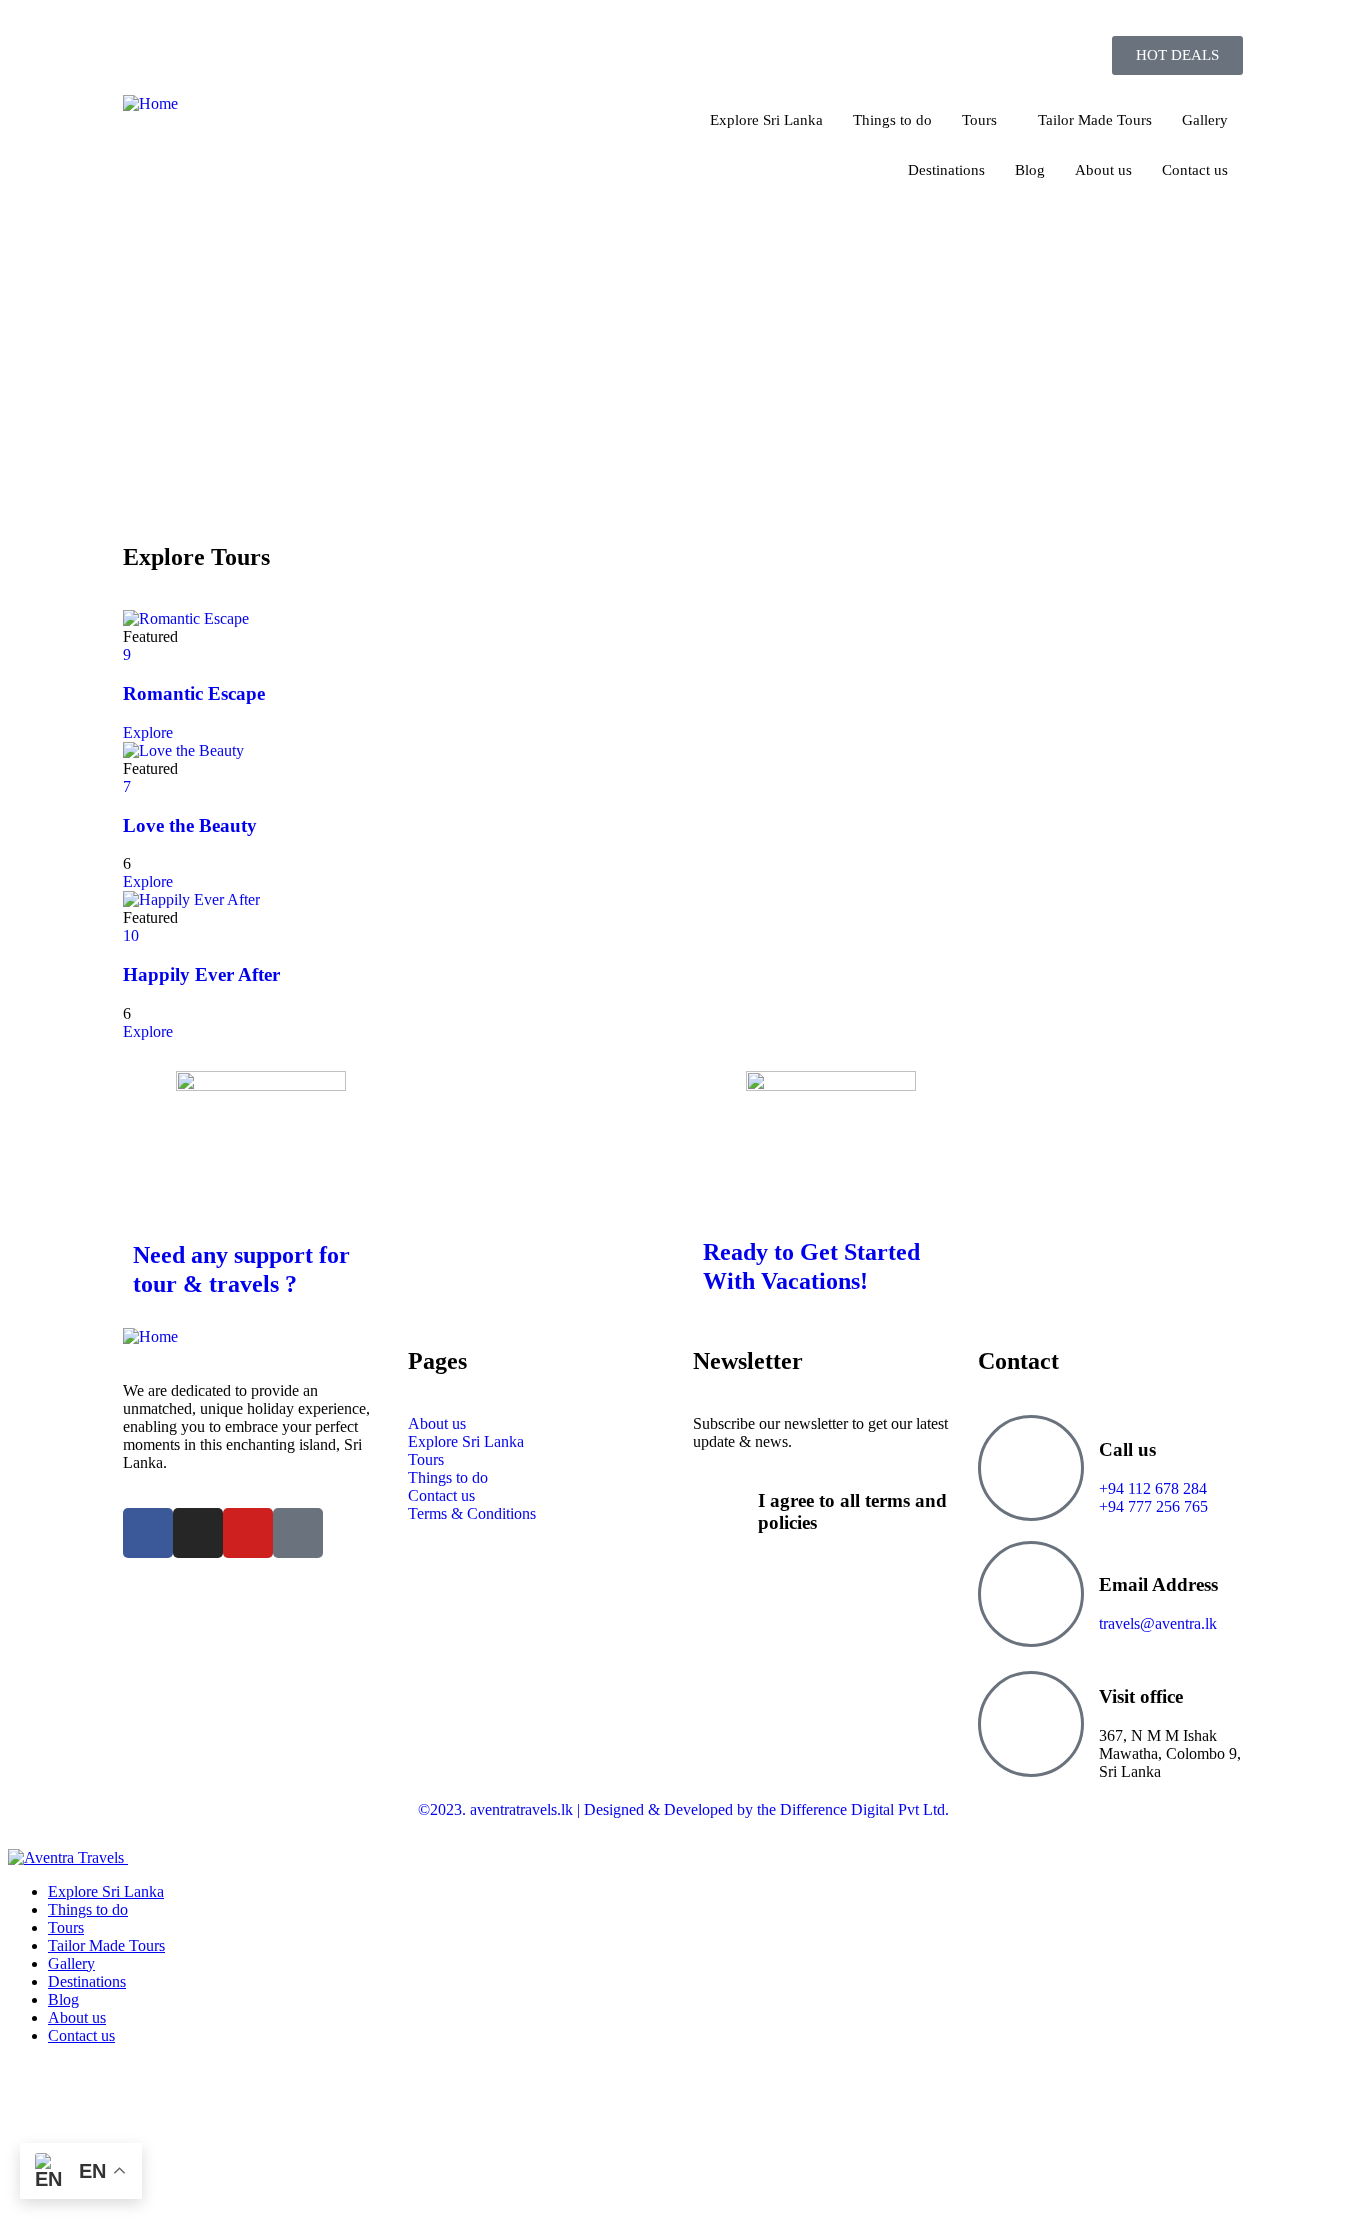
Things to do (892, 120)
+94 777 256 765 (1029, 26)
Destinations (946, 170)
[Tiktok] (298, 1533)
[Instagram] (198, 1533)
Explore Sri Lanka (766, 120)
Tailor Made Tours (1095, 120)
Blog (1030, 170)
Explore (148, 732)
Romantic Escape (194, 693)
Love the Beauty (190, 825)
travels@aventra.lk (1184, 26)
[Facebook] (148, 1533)
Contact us (1195, 170)
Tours (979, 120)
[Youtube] (248, 1533)
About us (1103, 170)
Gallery (1205, 120)
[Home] (150, 103)
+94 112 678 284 (1153, 1488)
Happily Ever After (201, 974)
